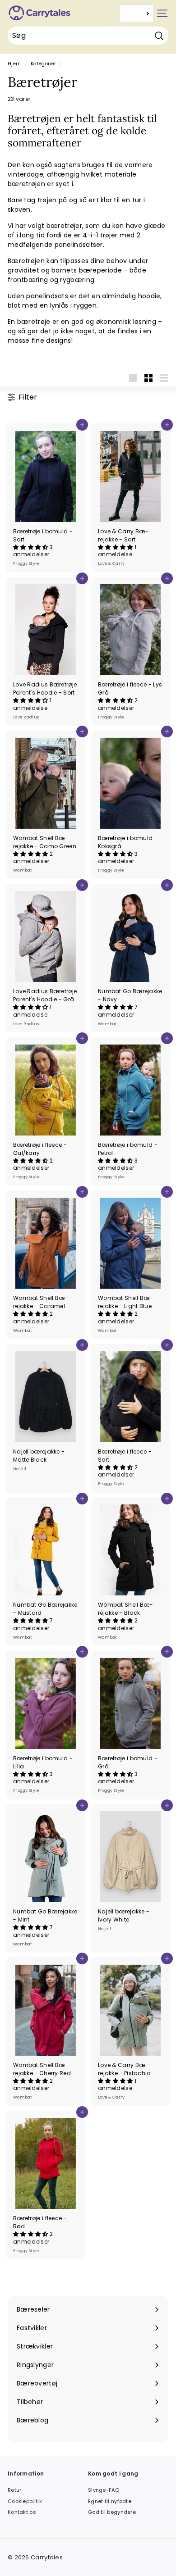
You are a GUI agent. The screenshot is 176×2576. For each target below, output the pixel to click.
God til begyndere (112, 2512)
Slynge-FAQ (104, 2490)
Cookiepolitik (25, 2501)
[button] (31, 547)
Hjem (14, 64)
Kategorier (43, 64)
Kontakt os (22, 2512)
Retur (15, 2490)
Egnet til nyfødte (110, 2501)
